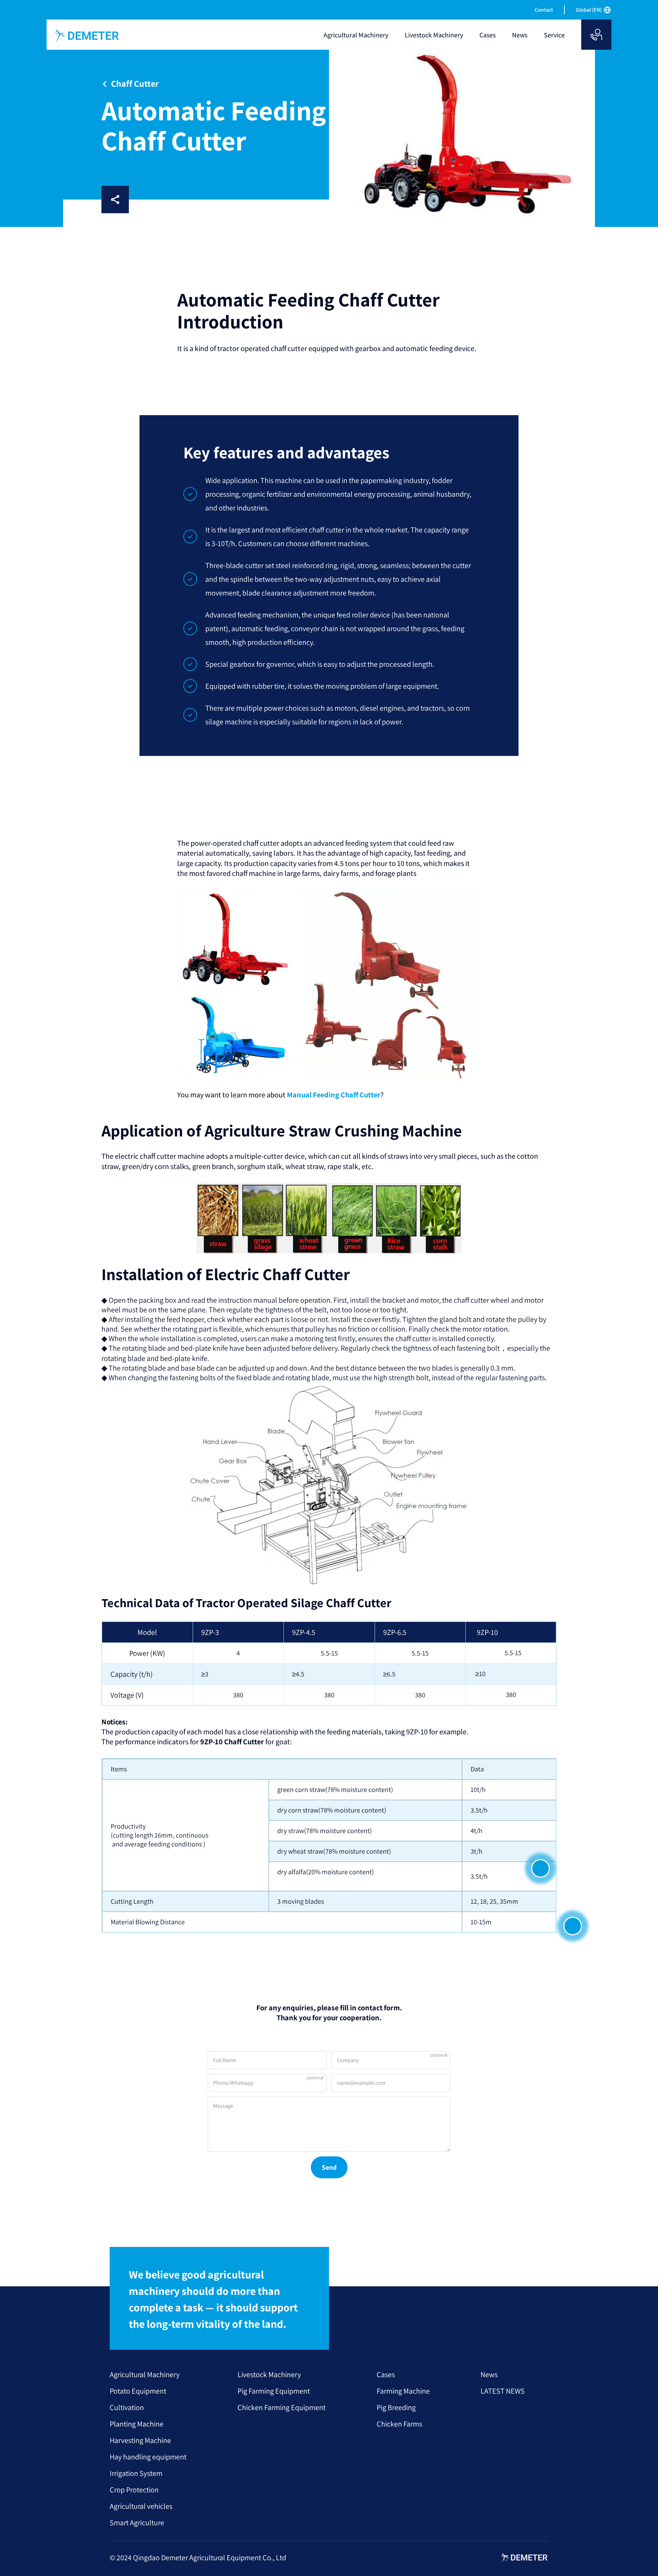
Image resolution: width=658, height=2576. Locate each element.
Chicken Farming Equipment (282, 2407)
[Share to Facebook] (142, 200)
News (489, 2374)
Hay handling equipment (148, 2457)
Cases (386, 2374)
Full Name (225, 2060)
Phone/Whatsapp (233, 2083)
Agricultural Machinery (145, 2374)
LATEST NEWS (503, 2391)
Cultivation (127, 2407)
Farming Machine (403, 2391)
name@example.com (361, 2083)
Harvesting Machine (140, 2440)
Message (223, 2106)
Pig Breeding (396, 2407)
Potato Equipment (138, 2391)
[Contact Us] (596, 35)
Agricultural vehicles (141, 2506)
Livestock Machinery (269, 2374)
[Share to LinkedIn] (164, 200)
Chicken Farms (399, 2424)
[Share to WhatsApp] (186, 200)
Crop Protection (134, 2490)
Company (348, 2060)
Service (554, 35)
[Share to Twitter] (208, 200)
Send (329, 2167)
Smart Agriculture (137, 2523)
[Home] (87, 36)
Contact (544, 10)
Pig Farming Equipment (274, 2391)
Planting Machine (137, 2424)
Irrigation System (136, 2473)
